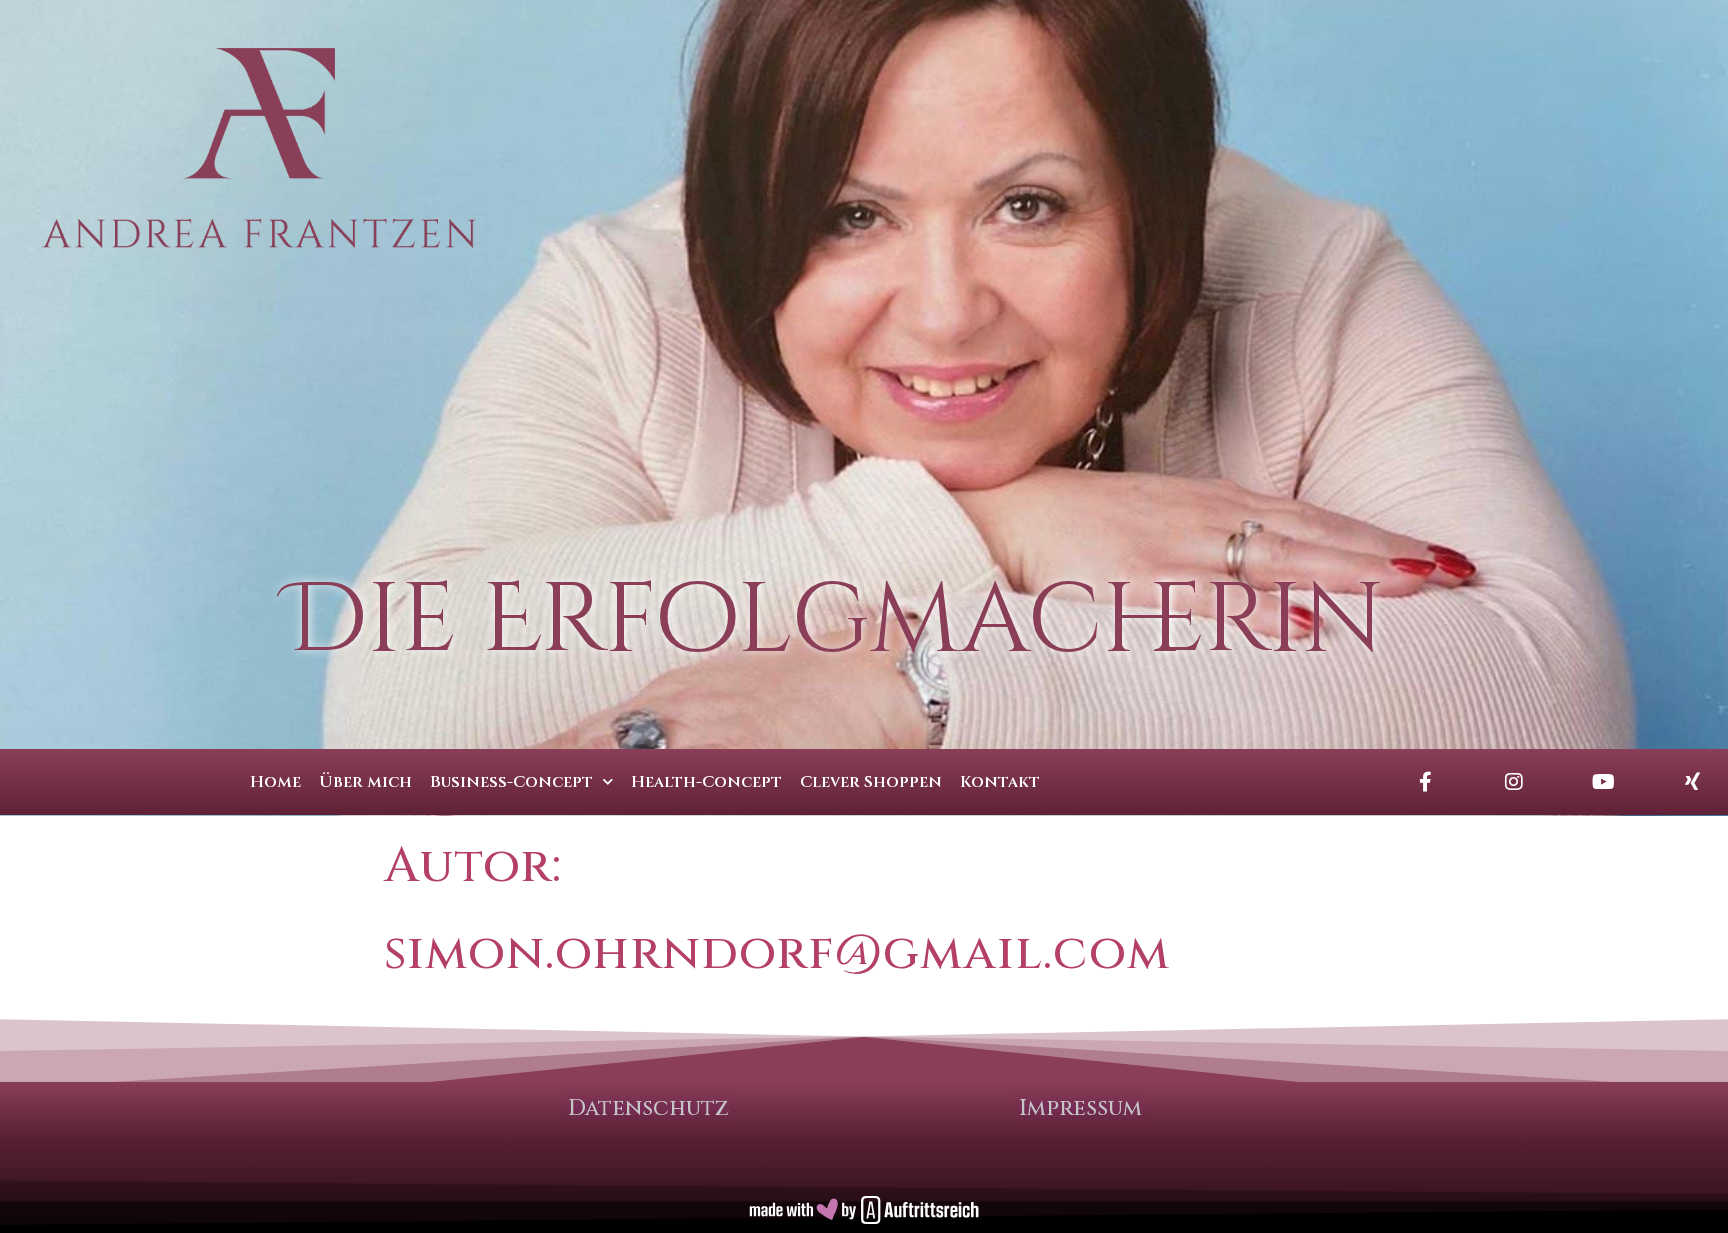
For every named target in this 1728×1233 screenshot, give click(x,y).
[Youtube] (1603, 782)
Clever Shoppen (871, 782)
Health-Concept (706, 782)
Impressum (1080, 1108)
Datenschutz (648, 1108)
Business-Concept (511, 782)
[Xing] (1692, 782)
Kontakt (1000, 782)
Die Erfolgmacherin (835, 621)
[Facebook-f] (1425, 782)
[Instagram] (1514, 782)
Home (275, 782)
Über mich (365, 782)
